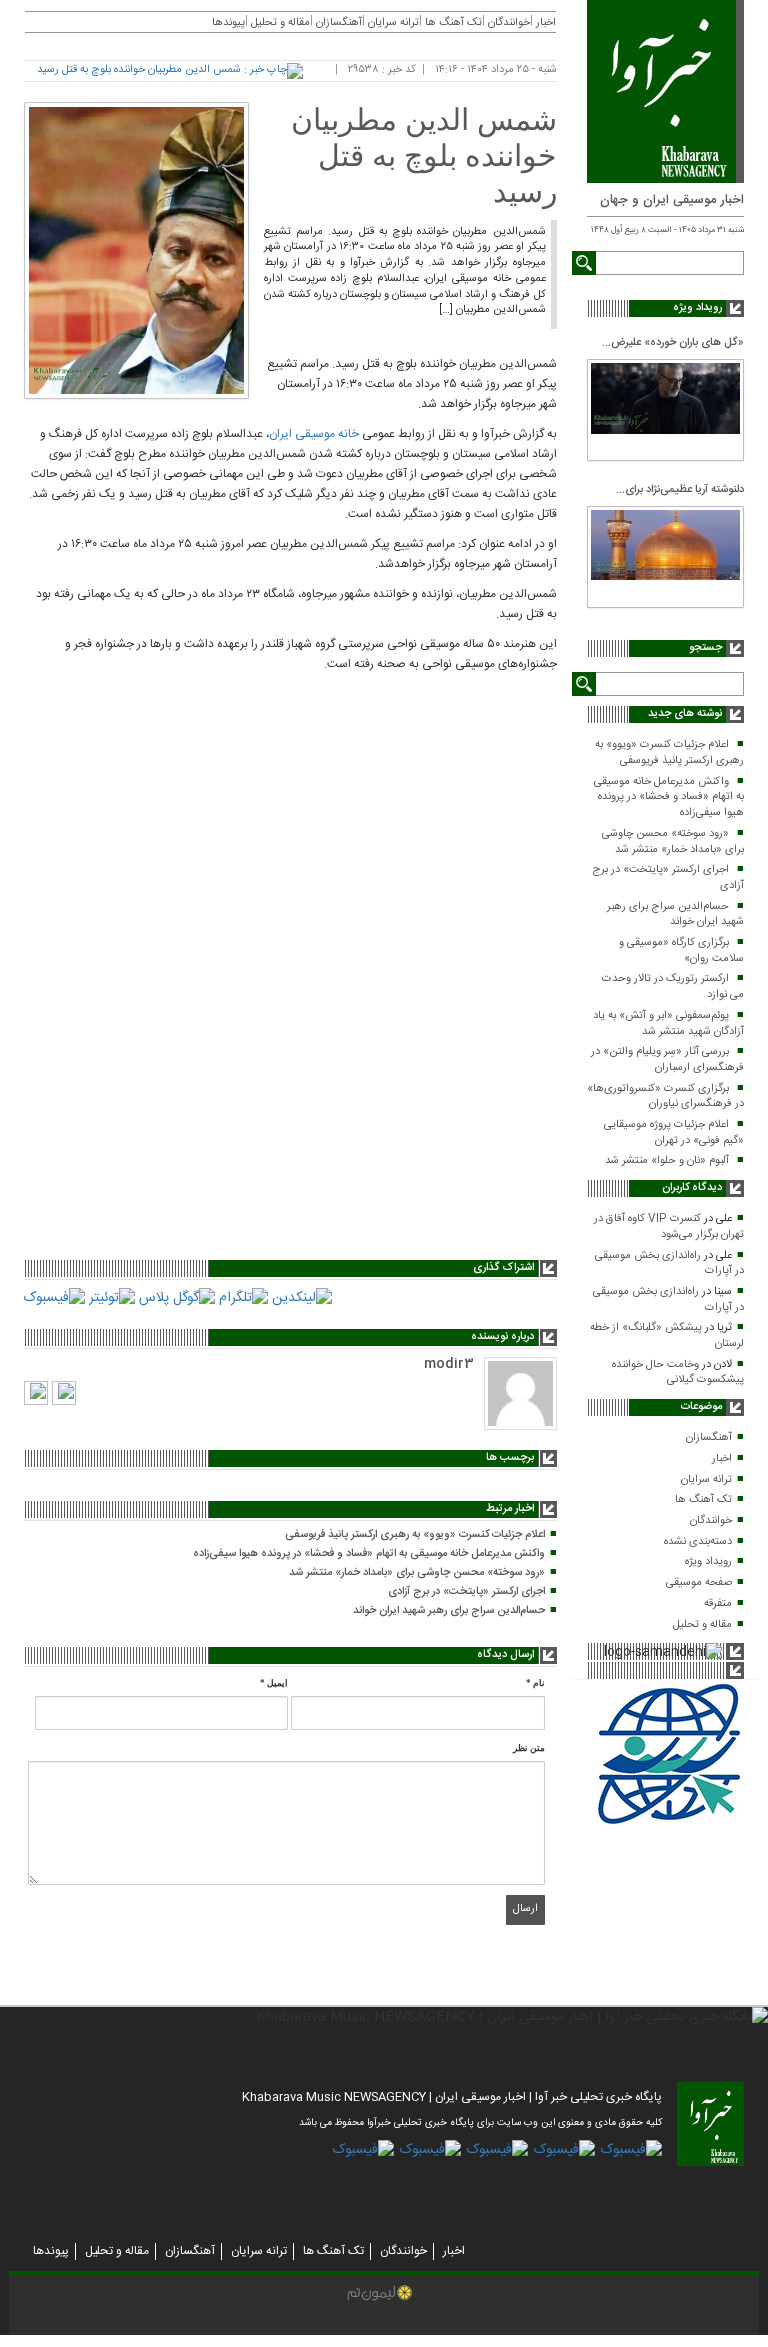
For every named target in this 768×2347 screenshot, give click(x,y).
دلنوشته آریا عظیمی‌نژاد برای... (680, 490)
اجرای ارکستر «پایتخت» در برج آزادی (668, 878)
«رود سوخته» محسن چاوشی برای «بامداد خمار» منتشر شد (673, 842)
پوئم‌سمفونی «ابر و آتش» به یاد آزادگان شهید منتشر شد (668, 1024)
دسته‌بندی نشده (698, 1542)
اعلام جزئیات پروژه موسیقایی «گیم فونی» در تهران (674, 1133)
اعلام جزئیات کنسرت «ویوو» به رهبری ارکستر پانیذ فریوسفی (669, 753)
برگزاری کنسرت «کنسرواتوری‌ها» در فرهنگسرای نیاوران (665, 1097)
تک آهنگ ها (703, 1500)
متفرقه (718, 1604)
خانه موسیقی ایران (314, 434)
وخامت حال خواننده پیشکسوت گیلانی (678, 1373)
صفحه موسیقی (699, 1583)
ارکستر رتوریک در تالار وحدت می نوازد (673, 987)
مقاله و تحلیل (702, 1625)
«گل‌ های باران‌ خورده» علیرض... (673, 343)
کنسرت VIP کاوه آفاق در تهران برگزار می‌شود (669, 1227)
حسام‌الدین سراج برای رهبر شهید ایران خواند (675, 915)
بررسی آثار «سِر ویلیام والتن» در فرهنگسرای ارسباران (667, 1060)
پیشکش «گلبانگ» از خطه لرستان (667, 1336)
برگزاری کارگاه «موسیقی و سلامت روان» (681, 951)
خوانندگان (711, 1521)
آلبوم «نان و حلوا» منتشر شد (667, 1161)
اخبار (722, 1459)
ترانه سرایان (706, 1480)
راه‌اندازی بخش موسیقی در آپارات (669, 1264)
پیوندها (228, 23)
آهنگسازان (709, 1438)
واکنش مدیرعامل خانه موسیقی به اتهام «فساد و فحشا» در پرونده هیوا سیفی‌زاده (669, 797)
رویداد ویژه (708, 1562)
